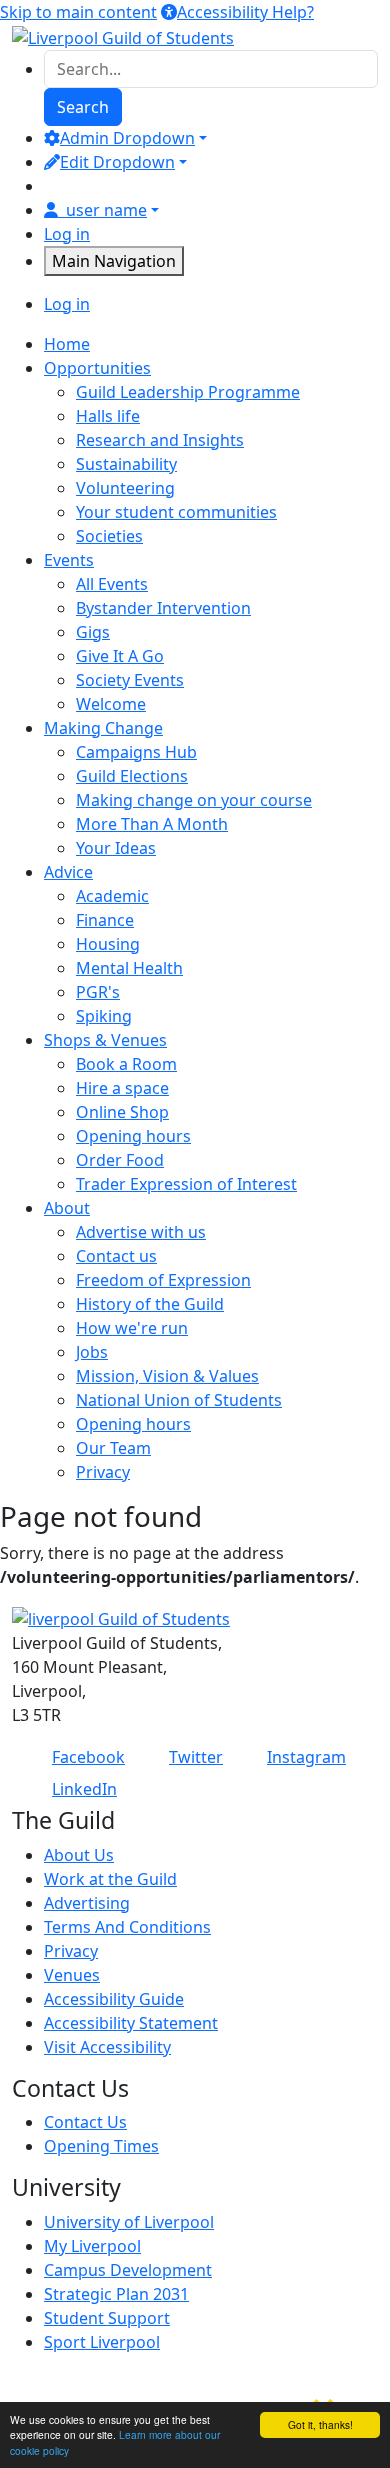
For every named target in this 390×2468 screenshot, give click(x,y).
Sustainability (126, 464)
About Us (79, 1855)
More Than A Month (152, 824)
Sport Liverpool (102, 2342)
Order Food (120, 1160)
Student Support (107, 2318)
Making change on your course (194, 800)
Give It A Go (120, 656)
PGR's (98, 992)
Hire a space (122, 1088)
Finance (105, 920)
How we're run (132, 1328)
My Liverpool (92, 2246)
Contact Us (85, 2122)
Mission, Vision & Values (167, 1376)
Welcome (111, 704)
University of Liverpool (129, 2222)
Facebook (88, 1757)
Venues (72, 1975)
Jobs (92, 1352)
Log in (67, 234)
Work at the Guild (110, 1879)
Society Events (130, 680)
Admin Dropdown (127, 138)
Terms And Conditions (127, 1927)
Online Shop (122, 1112)
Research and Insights (160, 440)
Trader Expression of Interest (186, 1184)
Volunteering (125, 488)
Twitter (196, 1757)
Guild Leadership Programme (188, 392)
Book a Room (126, 1064)
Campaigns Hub (136, 752)
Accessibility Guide (114, 1999)
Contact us (116, 1256)
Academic (112, 896)
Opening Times (101, 2146)
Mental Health (129, 968)
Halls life (108, 416)
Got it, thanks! (320, 2424)
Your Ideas (116, 848)
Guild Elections (132, 776)
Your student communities (176, 512)
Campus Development (128, 2270)
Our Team (113, 1448)
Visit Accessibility (107, 2047)
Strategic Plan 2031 (116, 2294)
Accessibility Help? (245, 12)
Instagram (306, 1757)
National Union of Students (179, 1400)
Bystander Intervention (163, 608)
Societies (109, 536)
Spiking (104, 1016)
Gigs (93, 632)
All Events (112, 584)
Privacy (103, 1472)
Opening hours (133, 1136)
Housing (108, 944)
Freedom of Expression (163, 1280)
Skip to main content (78, 12)
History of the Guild (150, 1304)
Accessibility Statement (131, 2023)
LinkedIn (84, 1789)
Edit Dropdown (117, 162)
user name (106, 210)
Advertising (87, 1903)
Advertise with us (141, 1232)
